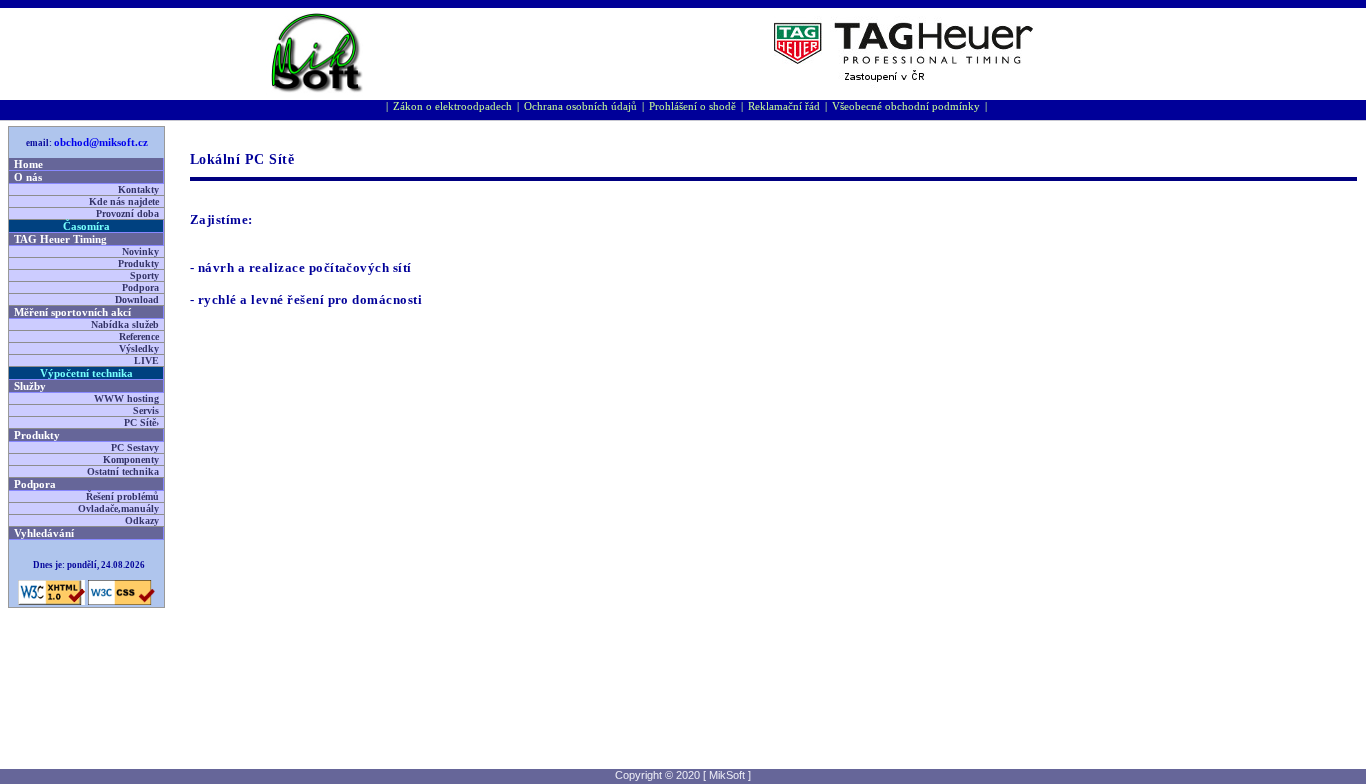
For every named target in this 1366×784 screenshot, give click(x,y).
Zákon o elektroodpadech (452, 106)
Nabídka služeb (125, 324)
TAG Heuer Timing (60, 239)
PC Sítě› (141, 422)
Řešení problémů (122, 496)
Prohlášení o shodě (692, 106)
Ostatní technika (123, 471)
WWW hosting (126, 398)
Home (28, 164)
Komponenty (131, 459)
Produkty (138, 263)
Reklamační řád (784, 106)
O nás (28, 177)
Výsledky (139, 348)
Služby (30, 386)
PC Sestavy (135, 447)
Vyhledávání (44, 533)
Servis (146, 410)
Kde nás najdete (124, 201)
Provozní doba (127, 213)
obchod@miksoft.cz (101, 142)
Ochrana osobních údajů (580, 106)
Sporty (144, 275)
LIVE (146, 360)
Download (137, 299)
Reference (139, 336)
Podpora (140, 287)
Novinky (140, 251)
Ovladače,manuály (118, 508)
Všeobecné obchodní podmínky (906, 106)
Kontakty (138, 189)
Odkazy (142, 520)
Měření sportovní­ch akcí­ (72, 312)
